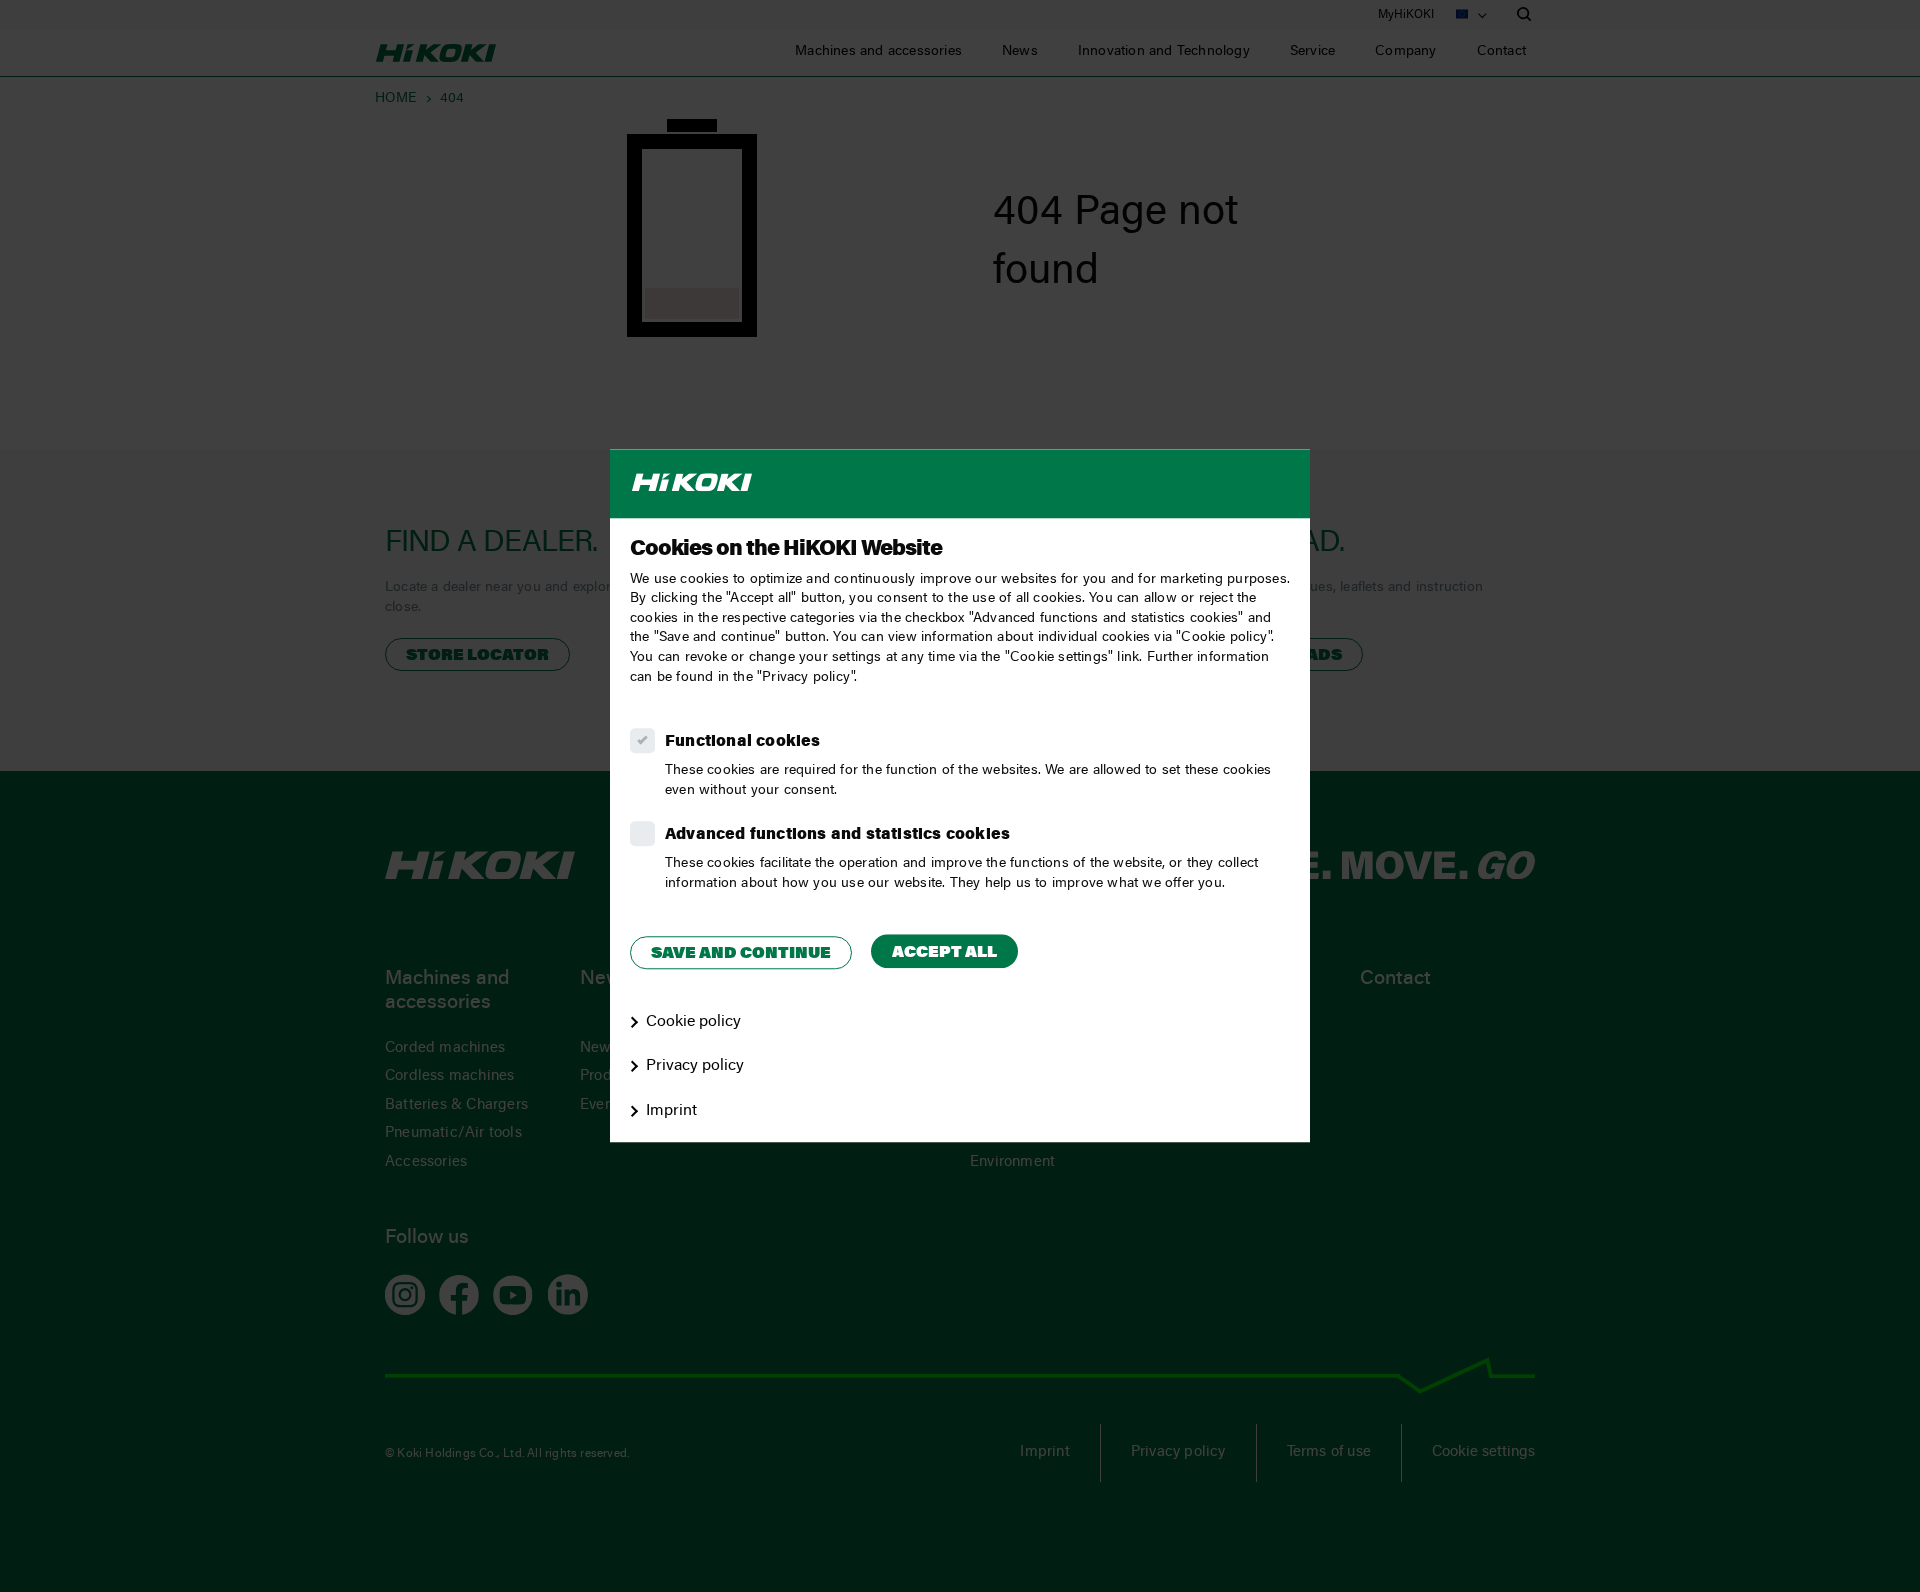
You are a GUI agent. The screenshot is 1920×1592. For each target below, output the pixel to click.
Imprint (671, 1111)
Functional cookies (743, 742)
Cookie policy (693, 1022)
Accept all (944, 953)
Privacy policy (695, 1067)
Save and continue (741, 954)
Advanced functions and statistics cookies (837, 835)
